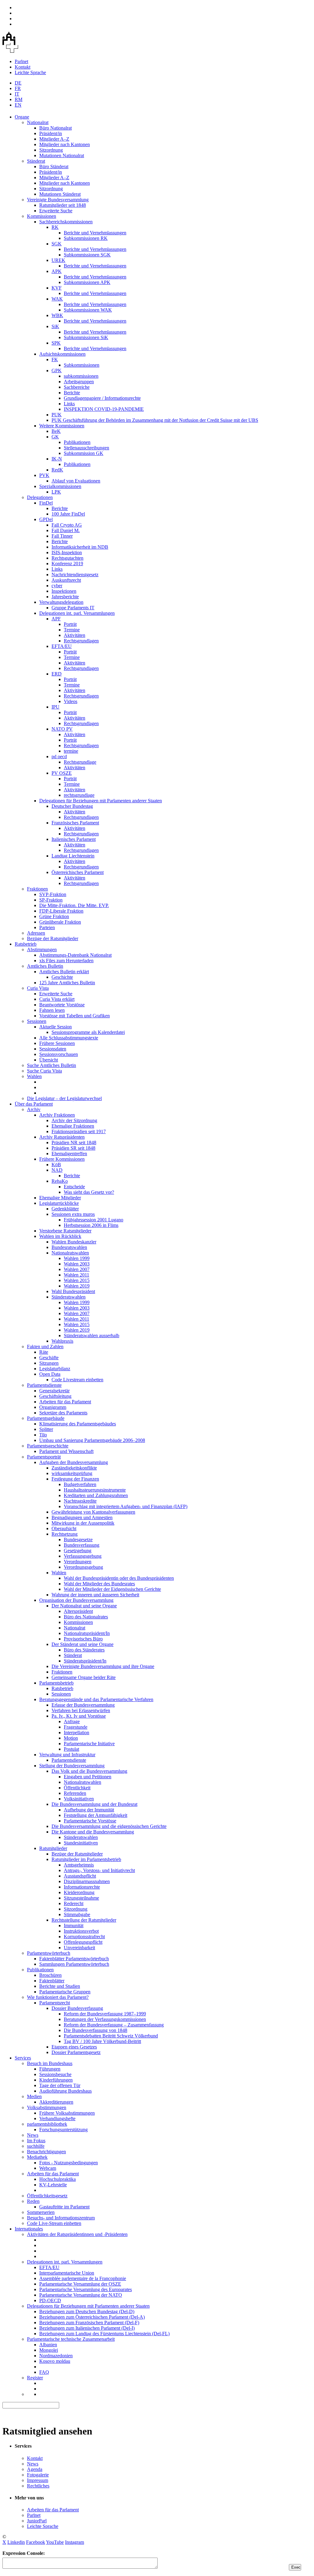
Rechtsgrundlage (80, 762)
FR (18, 88)
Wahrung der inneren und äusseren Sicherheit (95, 1595)
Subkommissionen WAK (88, 310)
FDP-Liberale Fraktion (61, 911)
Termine (72, 630)
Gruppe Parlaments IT (73, 608)
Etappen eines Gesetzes (74, 2047)
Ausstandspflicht (80, 1876)
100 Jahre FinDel (68, 514)
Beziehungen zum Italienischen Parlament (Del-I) (87, 2328)
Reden (33, 2201)
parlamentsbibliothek (47, 2124)
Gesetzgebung (78, 1551)
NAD (57, 1170)
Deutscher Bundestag (72, 806)
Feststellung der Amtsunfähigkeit (96, 1815)
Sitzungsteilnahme (81, 1898)
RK (55, 227)
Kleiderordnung (79, 1892)
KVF (57, 288)
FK (55, 359)
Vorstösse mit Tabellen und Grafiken (75, 1016)
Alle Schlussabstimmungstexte (69, 1038)
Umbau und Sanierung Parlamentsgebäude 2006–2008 (92, 1440)
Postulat (71, 1749)
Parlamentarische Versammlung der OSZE (80, 2284)
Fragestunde (76, 1727)
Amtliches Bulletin (45, 966)
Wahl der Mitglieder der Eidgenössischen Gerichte (112, 1589)
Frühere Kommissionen (62, 1159)
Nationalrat (38, 122)
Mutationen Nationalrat (62, 155)
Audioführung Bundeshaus (65, 2091)
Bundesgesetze (78, 1540)
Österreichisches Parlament (78, 872)
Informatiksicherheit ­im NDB (80, 547)
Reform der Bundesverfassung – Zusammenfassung (114, 2025)
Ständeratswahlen (69, 1297)
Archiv (34, 1109)
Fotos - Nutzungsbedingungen (69, 2163)
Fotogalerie (38, 2475)
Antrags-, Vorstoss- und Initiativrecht (99, 1870)
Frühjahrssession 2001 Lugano (94, 1220)
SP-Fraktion (51, 900)
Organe (22, 117)
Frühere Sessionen (57, 1043)
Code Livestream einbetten (77, 1380)
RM (19, 99)
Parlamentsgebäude (46, 1418)
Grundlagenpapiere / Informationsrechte (102, 398)
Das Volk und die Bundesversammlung (89, 1771)
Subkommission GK (84, 453)
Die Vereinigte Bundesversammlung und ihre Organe (103, 1666)
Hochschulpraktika (57, 2179)
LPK (56, 492)
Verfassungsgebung (83, 1556)
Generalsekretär (54, 1391)
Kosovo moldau (55, 2361)
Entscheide (74, 1187)
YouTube (55, 2542)
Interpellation (77, 1732)
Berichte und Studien (60, 1986)
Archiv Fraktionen (57, 1115)
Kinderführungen (56, 2080)
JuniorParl (37, 2521)
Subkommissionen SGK (87, 255)
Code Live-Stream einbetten (54, 2223)
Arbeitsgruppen (79, 382)
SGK (57, 244)
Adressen (36, 933)
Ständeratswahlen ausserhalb (92, 1335)
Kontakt (23, 67)
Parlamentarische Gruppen (65, 1992)
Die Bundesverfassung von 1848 (96, 2030)
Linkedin (16, 2542)
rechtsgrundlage (79, 795)
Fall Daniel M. (66, 530)
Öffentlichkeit (77, 1788)
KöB (56, 1165)
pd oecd (59, 757)
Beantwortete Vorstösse (62, 1005)
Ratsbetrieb (26, 944)
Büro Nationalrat (56, 128)
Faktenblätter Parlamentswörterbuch (74, 1959)
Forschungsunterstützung (63, 2130)
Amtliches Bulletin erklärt (64, 972)
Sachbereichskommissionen (66, 222)
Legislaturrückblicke (59, 1203)
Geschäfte (49, 1358)
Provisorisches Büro (83, 1639)
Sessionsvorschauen (59, 1054)
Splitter (46, 1429)
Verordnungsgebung (83, 1567)
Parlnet (21, 61)
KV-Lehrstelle (53, 2185)
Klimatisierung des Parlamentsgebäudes (78, 1424)
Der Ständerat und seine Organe (82, 1644)
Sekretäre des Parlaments (63, 1413)
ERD (57, 674)
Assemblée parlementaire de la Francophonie (83, 2278)
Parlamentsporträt (44, 1457)
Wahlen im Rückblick (60, 1236)
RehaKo (60, 1181)
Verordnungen (78, 1562)
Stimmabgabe (77, 1914)
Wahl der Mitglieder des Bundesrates (99, 1584)
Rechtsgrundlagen (81, 641)
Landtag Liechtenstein (73, 856)
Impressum (38, 2480)
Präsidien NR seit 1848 (74, 1142)
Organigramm (53, 1407)
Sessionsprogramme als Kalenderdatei (88, 1032)
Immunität (74, 1925)
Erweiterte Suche (56, 211)
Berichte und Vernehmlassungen (95, 233)
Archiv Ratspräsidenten (62, 1137)
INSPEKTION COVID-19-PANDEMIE (104, 409)
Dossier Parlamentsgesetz (76, 2052)
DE (18, 83)
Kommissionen (42, 216)
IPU (56, 707)
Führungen (50, 2069)
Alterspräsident (78, 1611)
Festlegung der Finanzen (75, 1479)
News (33, 2135)
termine (71, 751)
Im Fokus (36, 2141)
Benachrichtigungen (46, 2152)
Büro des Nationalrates (86, 1617)
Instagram (75, 2542)
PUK (57, 415)
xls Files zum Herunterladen (66, 961)
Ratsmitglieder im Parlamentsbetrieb (86, 1859)
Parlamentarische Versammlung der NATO (81, 2295)
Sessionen (37, 1021)
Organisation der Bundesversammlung (76, 1600)
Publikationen (77, 442)
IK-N (57, 459)
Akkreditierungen (56, 2102)
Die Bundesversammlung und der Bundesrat (94, 1804)
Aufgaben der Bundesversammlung (74, 1462)
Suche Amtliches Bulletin (52, 1065)
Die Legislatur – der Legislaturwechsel (64, 1098)
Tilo (43, 1435)
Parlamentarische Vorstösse (90, 1821)
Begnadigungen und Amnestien (82, 1517)
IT (17, 94)
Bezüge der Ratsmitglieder (53, 938)
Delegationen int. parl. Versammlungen (77, 613)
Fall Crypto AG (67, 525)
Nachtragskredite (80, 1501)
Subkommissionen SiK (86, 337)
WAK (57, 299)
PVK (44, 475)
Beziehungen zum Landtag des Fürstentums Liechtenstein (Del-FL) (104, 2334)
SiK (55, 326)
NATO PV (62, 729)
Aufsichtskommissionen (62, 354)
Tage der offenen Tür (60, 2085)
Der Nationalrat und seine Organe (84, 1606)
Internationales (29, 2229)
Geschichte (62, 977)
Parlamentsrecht (55, 2003)
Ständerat (36, 161)
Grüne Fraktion (54, 916)
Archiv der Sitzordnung (74, 1120)
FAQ (44, 2372)
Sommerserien (41, 2212)
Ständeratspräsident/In (85, 1661)
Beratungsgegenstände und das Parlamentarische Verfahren (96, 1699)
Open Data (50, 1374)
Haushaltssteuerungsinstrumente (95, 1490)
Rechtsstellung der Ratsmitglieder (84, 1920)
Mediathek (37, 2157)
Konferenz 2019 (67, 564)
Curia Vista (38, 988)
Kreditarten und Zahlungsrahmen (96, 1495)
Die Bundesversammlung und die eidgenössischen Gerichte (109, 1826)
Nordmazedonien (56, 2356)
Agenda (35, 2469)
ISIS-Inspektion (67, 552)
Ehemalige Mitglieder (60, 1198)
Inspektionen (64, 591)
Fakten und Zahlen (45, 1347)
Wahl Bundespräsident (73, 1291)
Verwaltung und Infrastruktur (67, 1755)
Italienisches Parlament (74, 839)
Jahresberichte (65, 597)
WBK (57, 315)
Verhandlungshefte (57, 2118)
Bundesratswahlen (69, 1247)
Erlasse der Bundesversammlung (83, 1705)
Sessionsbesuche (55, 2074)
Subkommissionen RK (86, 238)
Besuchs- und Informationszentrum (61, 2218)
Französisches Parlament (75, 823)
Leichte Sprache (30, 72)
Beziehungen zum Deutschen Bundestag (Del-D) (87, 2311)
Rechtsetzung (65, 1534)
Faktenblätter (52, 1981)
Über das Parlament (34, 1104)
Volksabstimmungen (47, 2107)
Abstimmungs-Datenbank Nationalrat (75, 955)
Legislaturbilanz (55, 1369)
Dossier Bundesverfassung (77, 2008)
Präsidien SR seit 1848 (73, 1148)
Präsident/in (51, 133)
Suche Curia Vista (44, 1071)
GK (55, 437)
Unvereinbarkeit (79, 1948)
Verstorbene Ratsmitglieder (65, 1231)
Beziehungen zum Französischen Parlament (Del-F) (89, 2323)
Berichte (72, 393)
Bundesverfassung (82, 1545)
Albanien (48, 2345)
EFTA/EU (62, 646)
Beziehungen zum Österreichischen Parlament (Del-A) (92, 2317)
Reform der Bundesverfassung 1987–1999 (105, 2014)
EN (18, 105)
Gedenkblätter (65, 1209)
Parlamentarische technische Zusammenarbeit (71, 2339)
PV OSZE (62, 773)
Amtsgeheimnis (79, 1865)
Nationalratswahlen (70, 1253)
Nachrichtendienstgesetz (75, 575)
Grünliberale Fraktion (60, 922)
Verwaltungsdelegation (61, 602)
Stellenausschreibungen (86, 448)
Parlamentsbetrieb (56, 1683)
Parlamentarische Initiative (89, 1744)
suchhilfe (36, 2146)
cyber (57, 586)
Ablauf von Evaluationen (76, 481)
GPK (57, 371)
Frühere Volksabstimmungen (67, 2113)
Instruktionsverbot (81, 1931)
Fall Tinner (62, 536)
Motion (71, 1738)
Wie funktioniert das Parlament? (58, 1997)
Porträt (70, 624)
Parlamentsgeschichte (48, 1446)
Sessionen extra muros (73, 1214)
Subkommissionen (82, 365)
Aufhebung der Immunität (89, 1810)
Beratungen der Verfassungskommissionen (105, 2019)
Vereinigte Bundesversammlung (58, 200)
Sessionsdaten (53, 1049)
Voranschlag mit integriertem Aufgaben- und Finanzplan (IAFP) (126, 1506)
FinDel (46, 503)
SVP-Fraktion (53, 894)
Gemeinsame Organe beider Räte (84, 1677)
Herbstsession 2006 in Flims (91, 1225)
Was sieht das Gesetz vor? (89, 1192)
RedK (57, 470)
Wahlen (34, 1076)
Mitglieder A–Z (54, 139)
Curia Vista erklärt (57, 999)
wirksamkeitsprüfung (72, 1473)
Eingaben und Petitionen (88, 1777)
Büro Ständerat (54, 166)
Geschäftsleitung (55, 1396)
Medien (34, 2096)
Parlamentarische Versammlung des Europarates (86, 2289)
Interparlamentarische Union (67, 2273)
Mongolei (49, 2350)
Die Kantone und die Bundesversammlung (93, 1832)
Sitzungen (49, 1363)
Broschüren (50, 1975)
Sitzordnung (51, 150)
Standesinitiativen (81, 1843)
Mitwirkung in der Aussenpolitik (83, 1523)
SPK (56, 343)
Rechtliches (38, 2486)
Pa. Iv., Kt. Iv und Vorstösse (79, 1716)
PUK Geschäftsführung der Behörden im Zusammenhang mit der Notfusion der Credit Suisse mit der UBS (155, 420)
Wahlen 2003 (77, 1264)
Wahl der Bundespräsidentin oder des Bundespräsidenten (119, 1578)
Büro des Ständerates (84, 1650)
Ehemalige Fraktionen (73, 1126)
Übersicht (49, 1060)
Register (35, 2378)
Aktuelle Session (56, 1027)
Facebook (36, 2542)
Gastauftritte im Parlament (64, 2207)
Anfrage (72, 1721)
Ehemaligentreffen (69, 1154)
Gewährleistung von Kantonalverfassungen (93, 1512)
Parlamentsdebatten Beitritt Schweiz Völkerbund (111, 2036)
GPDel (46, 519)
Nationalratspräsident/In (87, 1633)
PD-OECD (50, 2300)
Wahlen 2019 (77, 1286)
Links (69, 404)
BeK (56, 431)
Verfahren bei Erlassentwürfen (81, 1710)
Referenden (75, 1793)
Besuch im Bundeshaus (50, 2063)
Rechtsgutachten (67, 558)
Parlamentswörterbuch (49, 1953)
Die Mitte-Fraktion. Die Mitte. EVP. (74, 905)
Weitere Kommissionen (62, 426)
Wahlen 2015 (77, 1280)
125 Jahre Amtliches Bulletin (67, 983)
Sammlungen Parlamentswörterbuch (74, 1964)
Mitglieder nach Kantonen (65, 144)
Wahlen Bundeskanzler (74, 1242)
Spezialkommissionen (60, 486)
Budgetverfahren (80, 1484)
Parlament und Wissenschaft (66, 1451)
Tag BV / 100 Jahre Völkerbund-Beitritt (102, 2041)
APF (56, 619)
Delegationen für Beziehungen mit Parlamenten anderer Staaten (101, 801)
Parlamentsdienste (44, 1385)
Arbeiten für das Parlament (65, 1402)
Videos (71, 701)
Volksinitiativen (79, 1799)
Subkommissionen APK (87, 282)
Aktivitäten (75, 635)
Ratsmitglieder (53, 1848)
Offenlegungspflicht (83, 1942)
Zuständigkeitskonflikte (74, 1468)
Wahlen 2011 (77, 1275)
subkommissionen (81, 376)
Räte (44, 1352)
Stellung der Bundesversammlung (72, 1766)
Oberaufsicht (64, 1528)
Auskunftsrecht (66, 580)
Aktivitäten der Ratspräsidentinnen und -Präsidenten (77, 2234)
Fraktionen (37, 889)
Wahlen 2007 (77, 1269)
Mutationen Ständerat (60, 194)
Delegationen (40, 497)
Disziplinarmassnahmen (87, 1881)
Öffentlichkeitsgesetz (47, 2196)
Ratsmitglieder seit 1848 (63, 205)
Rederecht (74, 1903)
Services (23, 2058)
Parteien (47, 927)
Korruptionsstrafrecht (84, 1937)
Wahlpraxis (62, 1341)
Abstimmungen (42, 949)
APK (57, 271)
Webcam (48, 2168)
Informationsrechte (82, 1887)
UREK (58, 260)
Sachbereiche (77, 387)
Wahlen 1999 (77, 1258)
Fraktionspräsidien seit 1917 (79, 1131)
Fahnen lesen (52, 1010)
